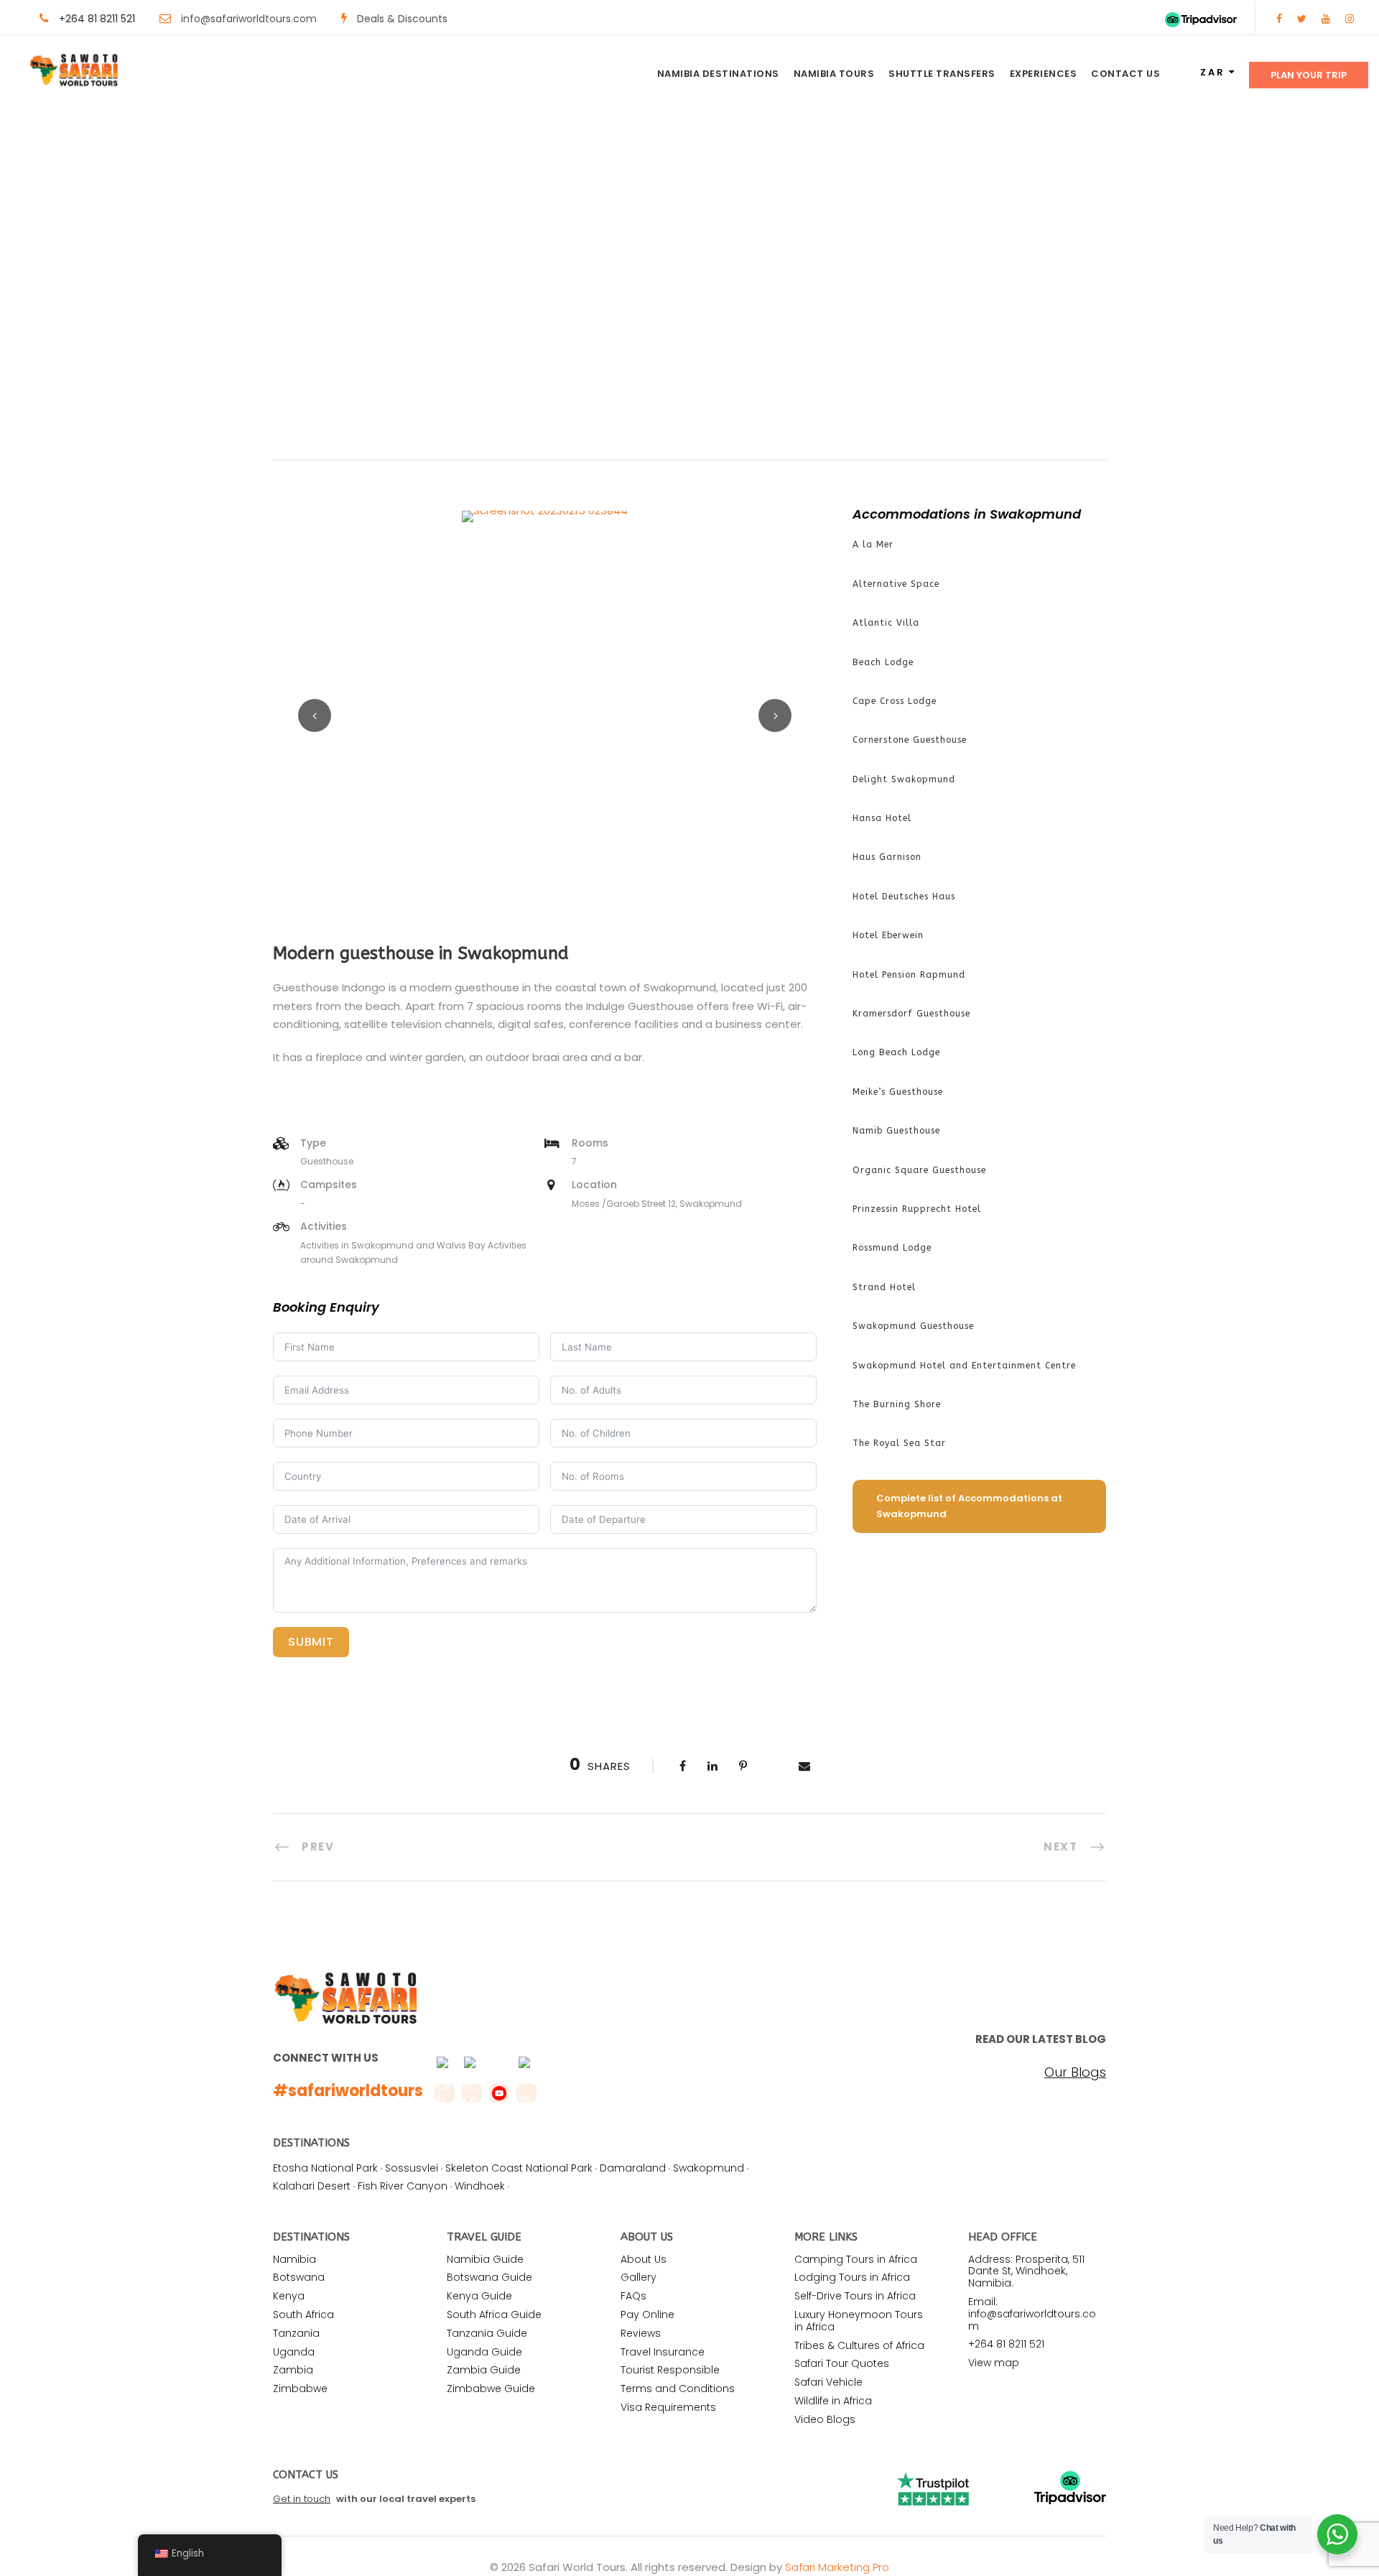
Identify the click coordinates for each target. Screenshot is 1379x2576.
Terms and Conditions (678, 2389)
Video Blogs (825, 2419)
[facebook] (1279, 19)
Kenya (289, 2296)
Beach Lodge (883, 662)
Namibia (294, 2259)
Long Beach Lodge (896, 1052)
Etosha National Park (325, 2168)
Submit (311, 1642)
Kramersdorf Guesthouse (911, 1014)
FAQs (633, 2296)
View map (994, 2363)
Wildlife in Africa (833, 2401)
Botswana (299, 2277)
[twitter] (1302, 19)
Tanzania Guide (487, 2333)
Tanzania (296, 2333)
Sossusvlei (412, 2168)
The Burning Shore (897, 1404)
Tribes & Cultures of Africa (859, 2345)
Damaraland (633, 2168)
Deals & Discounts (402, 19)
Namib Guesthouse (896, 1131)
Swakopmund (709, 2168)
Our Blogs (1075, 2072)
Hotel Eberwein (888, 935)
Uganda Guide (484, 2352)
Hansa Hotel (882, 818)
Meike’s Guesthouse (898, 1092)
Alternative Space (896, 584)
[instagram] (1350, 19)
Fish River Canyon (403, 2186)
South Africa (303, 2315)
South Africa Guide (494, 2315)
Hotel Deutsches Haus (904, 896)
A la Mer (873, 545)
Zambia (293, 2370)
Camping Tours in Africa (856, 2259)
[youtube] (1326, 19)
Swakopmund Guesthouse (913, 1326)
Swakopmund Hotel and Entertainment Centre (964, 1366)
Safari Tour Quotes (842, 2363)
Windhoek (480, 2186)
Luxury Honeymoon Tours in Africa (859, 2321)
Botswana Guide (489, 2277)
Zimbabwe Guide (491, 2389)
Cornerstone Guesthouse (910, 740)
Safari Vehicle (828, 2382)
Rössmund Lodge (892, 1248)
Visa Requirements (668, 2407)
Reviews (641, 2333)
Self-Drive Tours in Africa (855, 2296)
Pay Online (647, 2315)
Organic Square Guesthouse (919, 1170)
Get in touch (302, 2499)
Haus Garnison (887, 857)
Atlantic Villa (886, 623)
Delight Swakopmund (904, 779)
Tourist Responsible (670, 2370)
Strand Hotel (884, 1287)
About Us (644, 2259)
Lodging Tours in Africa (852, 2277)
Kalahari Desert (312, 2186)
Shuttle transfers (942, 74)
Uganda (294, 2352)
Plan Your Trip (1309, 75)
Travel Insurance (663, 2352)
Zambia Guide (484, 2370)
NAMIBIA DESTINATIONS (718, 74)
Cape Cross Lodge (895, 701)
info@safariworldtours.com (249, 19)
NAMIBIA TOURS (834, 74)
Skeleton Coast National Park (519, 2168)
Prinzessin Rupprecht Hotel (917, 1209)
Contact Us (1125, 74)
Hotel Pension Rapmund (909, 975)
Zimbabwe (300, 2389)
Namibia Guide (485, 2259)
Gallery (639, 2277)
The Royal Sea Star (899, 1443)
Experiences (1044, 74)
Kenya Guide (479, 2296)
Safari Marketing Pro (837, 2567)
